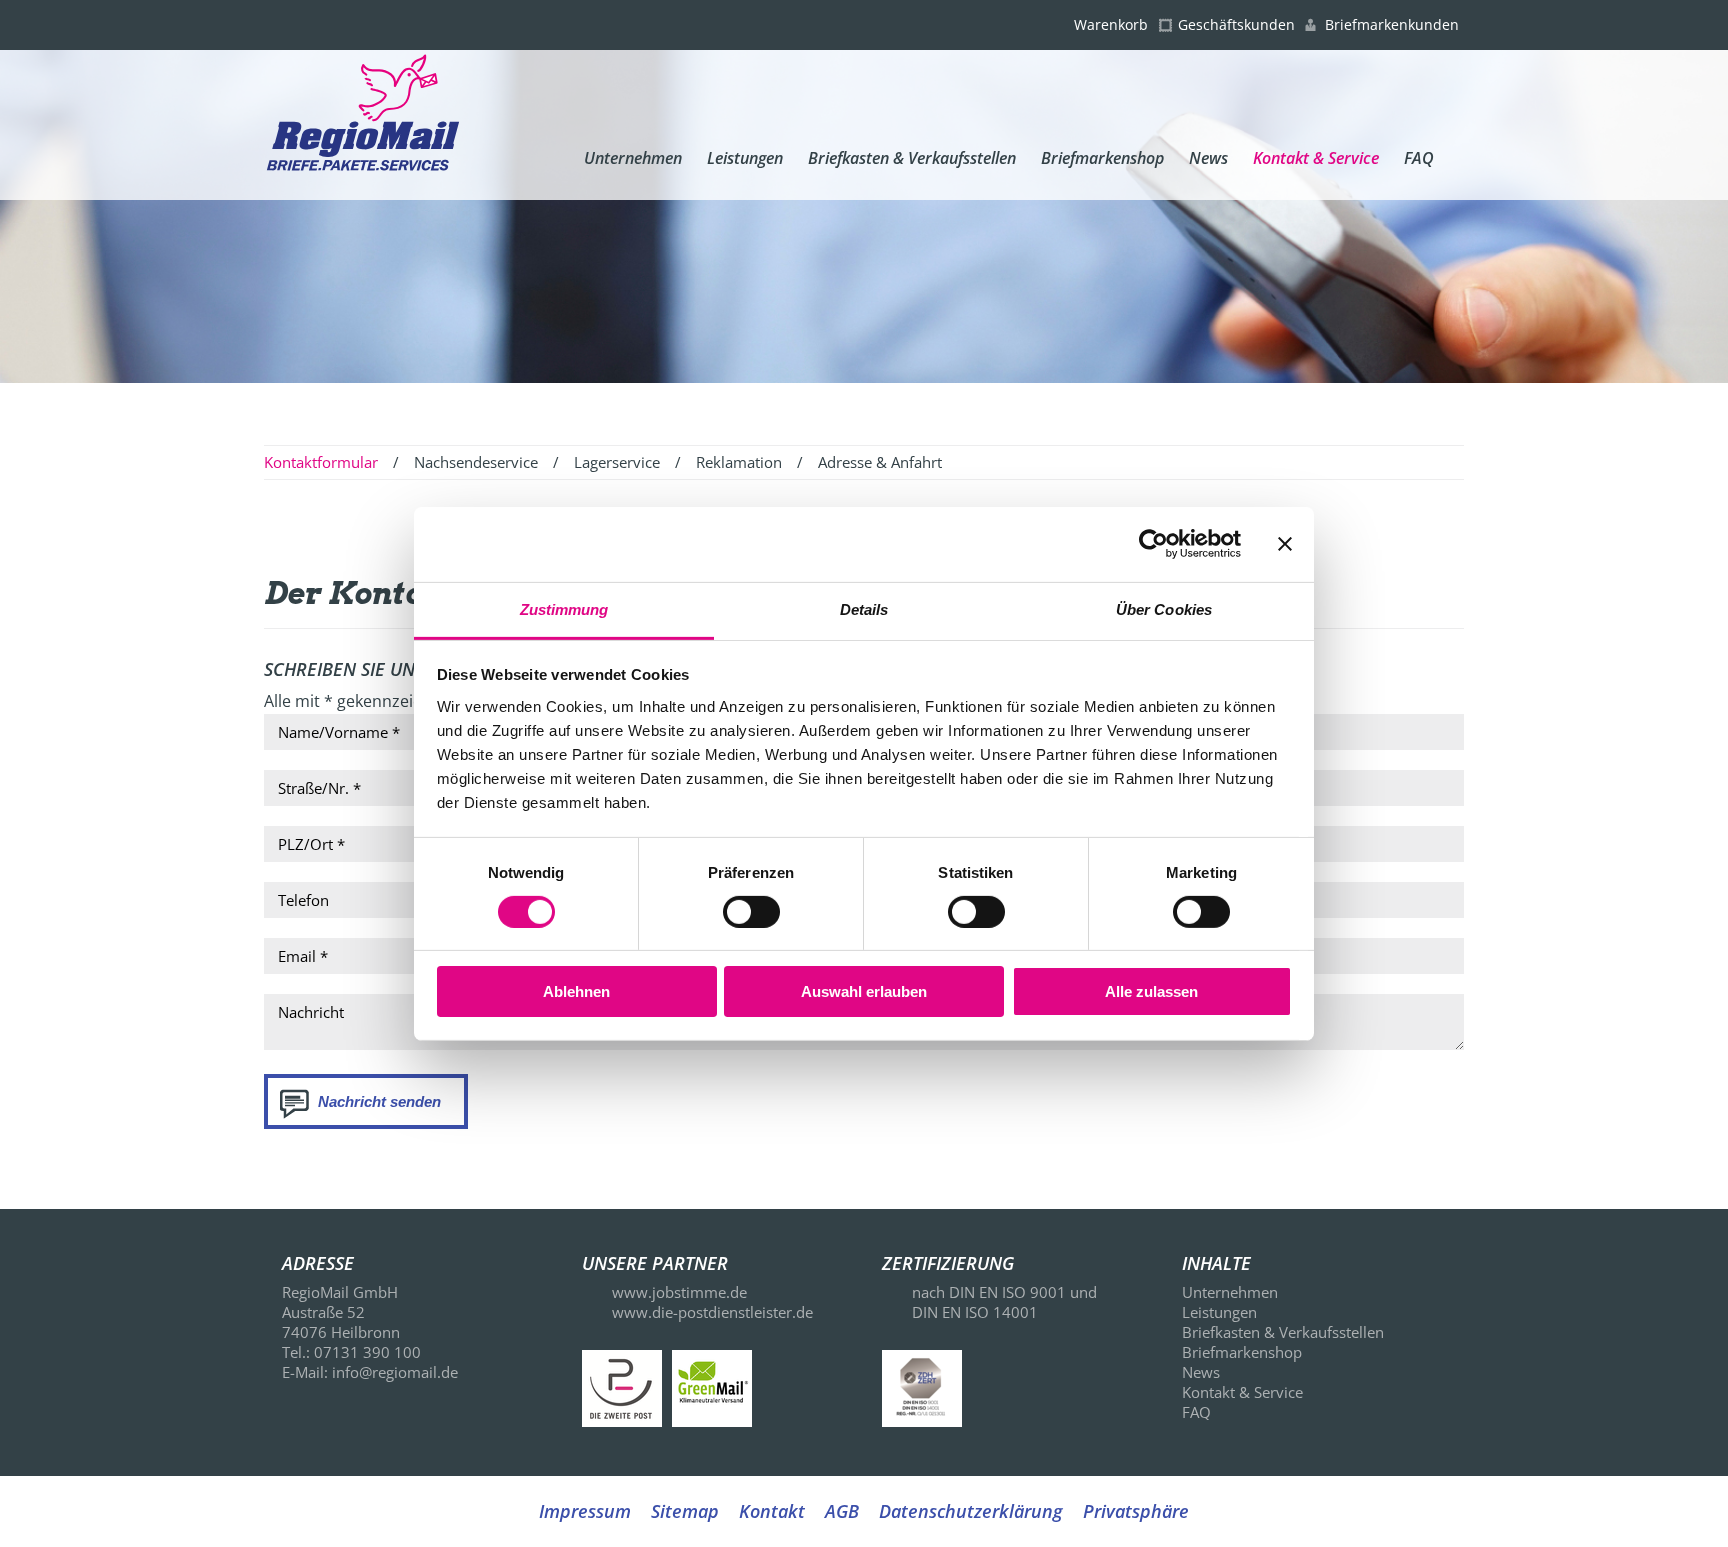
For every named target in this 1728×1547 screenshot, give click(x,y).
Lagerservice (617, 462)
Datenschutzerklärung (971, 1511)
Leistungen (745, 158)
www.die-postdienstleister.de (712, 1312)
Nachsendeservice (476, 462)
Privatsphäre (1136, 1511)
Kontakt (772, 1511)
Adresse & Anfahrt (880, 462)
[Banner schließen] (1285, 544)
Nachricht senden (379, 1101)
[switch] (751, 912)
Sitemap (685, 1511)
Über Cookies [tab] (1164, 608)
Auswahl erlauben (864, 991)
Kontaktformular (321, 462)
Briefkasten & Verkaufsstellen (912, 158)
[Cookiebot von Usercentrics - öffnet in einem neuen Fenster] (1153, 544)
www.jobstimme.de (679, 1292)
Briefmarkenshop (1102, 158)
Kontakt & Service (1316, 158)
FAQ (1419, 158)
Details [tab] (864, 608)
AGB (842, 1511)
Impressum (585, 1511)
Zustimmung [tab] (564, 608)
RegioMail (363, 124)
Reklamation (739, 462)
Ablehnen (576, 991)
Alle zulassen (1151, 991)
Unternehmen (633, 158)
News (1208, 158)
